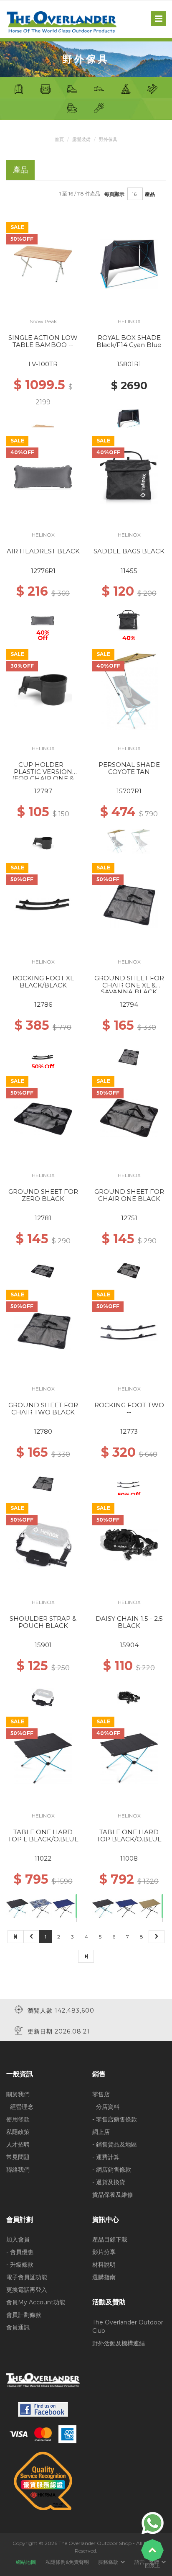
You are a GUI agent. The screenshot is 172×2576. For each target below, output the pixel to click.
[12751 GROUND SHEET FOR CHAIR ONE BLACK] (129, 1118)
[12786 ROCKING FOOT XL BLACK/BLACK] (43, 904)
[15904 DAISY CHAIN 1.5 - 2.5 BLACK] (129, 1545)
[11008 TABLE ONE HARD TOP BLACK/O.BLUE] (129, 1758)
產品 (150, 194)
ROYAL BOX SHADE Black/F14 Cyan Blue (129, 341)
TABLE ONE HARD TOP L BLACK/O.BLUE (43, 1836)
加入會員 (18, 2239)
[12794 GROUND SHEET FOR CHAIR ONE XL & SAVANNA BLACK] (129, 904)
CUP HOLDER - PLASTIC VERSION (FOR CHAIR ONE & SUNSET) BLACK (43, 775)
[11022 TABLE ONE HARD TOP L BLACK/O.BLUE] (43, 1758)
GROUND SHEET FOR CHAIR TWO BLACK (43, 1409)
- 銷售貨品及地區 (115, 2144)
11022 (43, 1858)
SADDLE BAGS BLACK (129, 551)
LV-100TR (43, 364)
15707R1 (129, 791)
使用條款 (18, 2119)
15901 (43, 1645)
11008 (129, 1858)
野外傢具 (108, 139)
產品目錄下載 (110, 2239)
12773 (129, 1431)
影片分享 (104, 2252)
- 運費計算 (106, 2157)
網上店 (101, 2132)
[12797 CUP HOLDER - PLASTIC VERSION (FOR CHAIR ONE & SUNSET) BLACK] (43, 691)
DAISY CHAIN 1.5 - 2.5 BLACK (129, 1622)
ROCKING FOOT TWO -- (129, 1409)
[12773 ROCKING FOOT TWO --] (129, 1331)
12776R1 (43, 571)
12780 (43, 1431)
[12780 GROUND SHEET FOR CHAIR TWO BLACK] (43, 1331)
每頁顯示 (114, 194)
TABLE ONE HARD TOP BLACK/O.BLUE (129, 1836)
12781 (43, 1218)
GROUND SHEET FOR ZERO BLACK (43, 1195)
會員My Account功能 (36, 2302)
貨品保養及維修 (113, 2195)
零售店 (101, 2094)
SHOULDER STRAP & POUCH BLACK (43, 1622)
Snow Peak (43, 321)
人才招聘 (18, 2144)
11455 (129, 571)
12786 (43, 1004)
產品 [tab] (20, 170)
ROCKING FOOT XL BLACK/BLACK (43, 982)
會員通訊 (18, 2327)
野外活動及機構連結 (119, 2343)
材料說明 (104, 2265)
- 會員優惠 (20, 2252)
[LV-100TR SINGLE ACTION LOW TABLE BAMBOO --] (43, 264)
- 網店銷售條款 (112, 2170)
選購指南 (104, 2277)
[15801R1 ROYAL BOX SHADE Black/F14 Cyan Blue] (129, 264)
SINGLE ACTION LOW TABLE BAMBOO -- (43, 341)
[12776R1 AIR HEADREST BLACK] (43, 477)
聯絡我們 (18, 2170)
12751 (129, 1218)
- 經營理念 (20, 2107)
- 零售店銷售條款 (115, 2119)
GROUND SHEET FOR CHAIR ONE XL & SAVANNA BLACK (129, 985)
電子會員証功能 (27, 2277)
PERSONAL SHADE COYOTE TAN (129, 768)
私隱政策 (18, 2132)
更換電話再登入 (27, 2290)
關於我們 (18, 2094)
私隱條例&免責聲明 (67, 2562)
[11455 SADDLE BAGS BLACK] (129, 477)
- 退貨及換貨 (109, 2182)
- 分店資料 (106, 2107)
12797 (43, 791)
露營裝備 (81, 139)
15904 (129, 1645)
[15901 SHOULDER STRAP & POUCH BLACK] (43, 1545)
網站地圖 (26, 2562)
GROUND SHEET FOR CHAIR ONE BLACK (129, 1195)
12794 (129, 1004)
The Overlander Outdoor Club (128, 2327)
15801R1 (129, 364)
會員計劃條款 (24, 2315)
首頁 (59, 139)
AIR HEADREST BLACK (43, 551)
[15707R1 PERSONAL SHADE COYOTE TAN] (129, 691)
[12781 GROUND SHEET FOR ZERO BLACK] (43, 1118)
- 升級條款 (20, 2265)
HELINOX (129, 321)
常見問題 (18, 2157)
